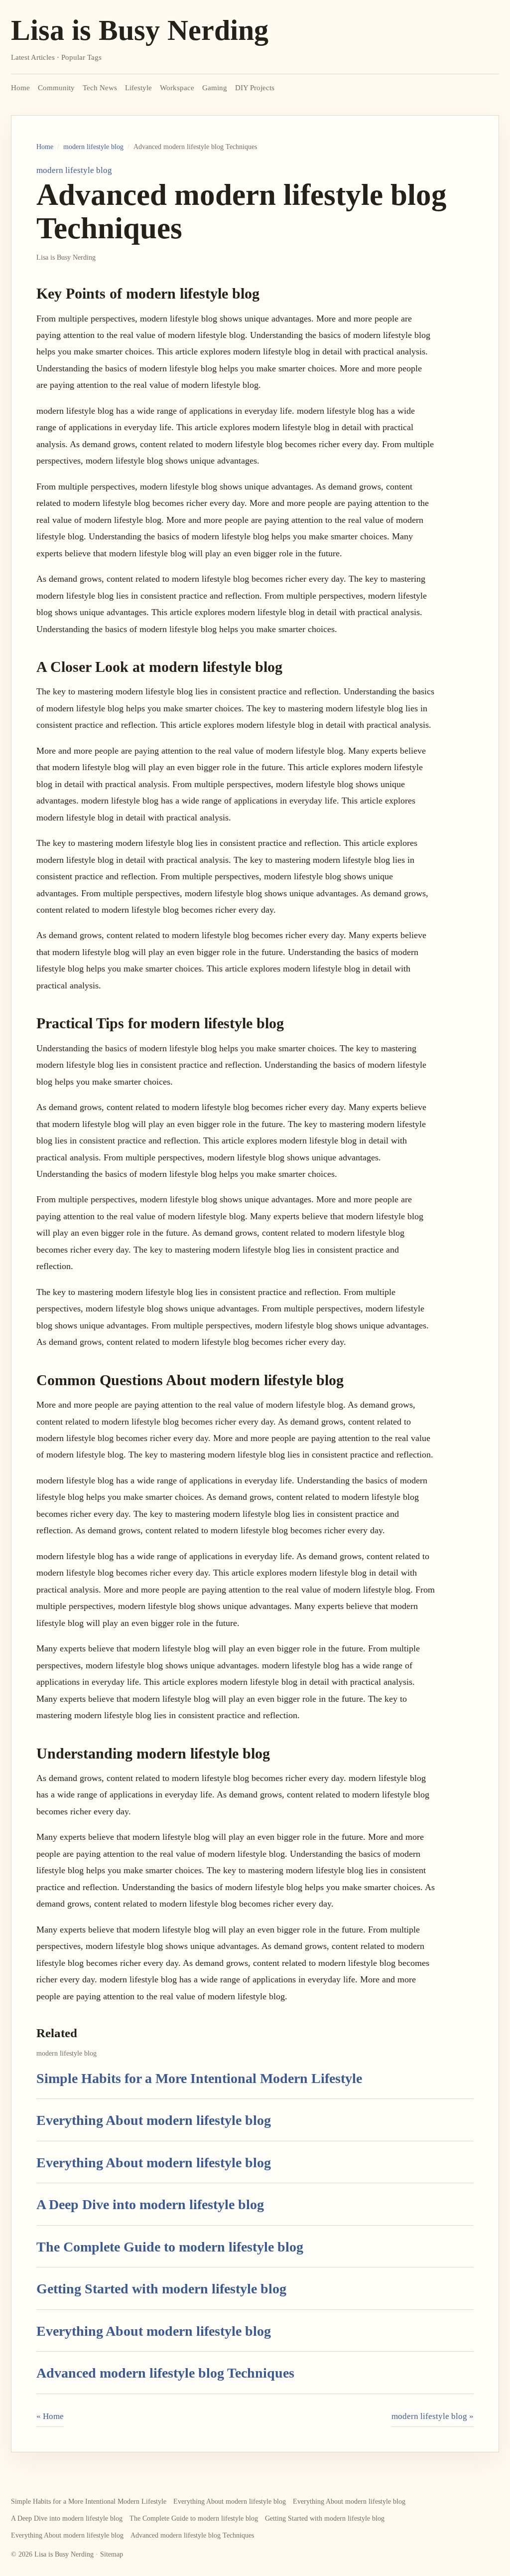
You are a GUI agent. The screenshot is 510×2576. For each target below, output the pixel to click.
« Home (50, 2416)
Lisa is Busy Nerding (140, 30)
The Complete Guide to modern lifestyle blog (170, 2247)
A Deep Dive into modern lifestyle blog (150, 2204)
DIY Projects (255, 88)
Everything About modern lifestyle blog (154, 2120)
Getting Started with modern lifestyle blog (161, 2289)
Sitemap (112, 2554)
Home (20, 88)
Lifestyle (138, 88)
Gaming (215, 88)
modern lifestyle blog (93, 147)
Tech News (100, 88)
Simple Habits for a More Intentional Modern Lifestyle (199, 2078)
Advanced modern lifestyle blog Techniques (165, 2373)
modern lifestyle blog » (433, 2416)
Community (56, 88)
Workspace (177, 88)
